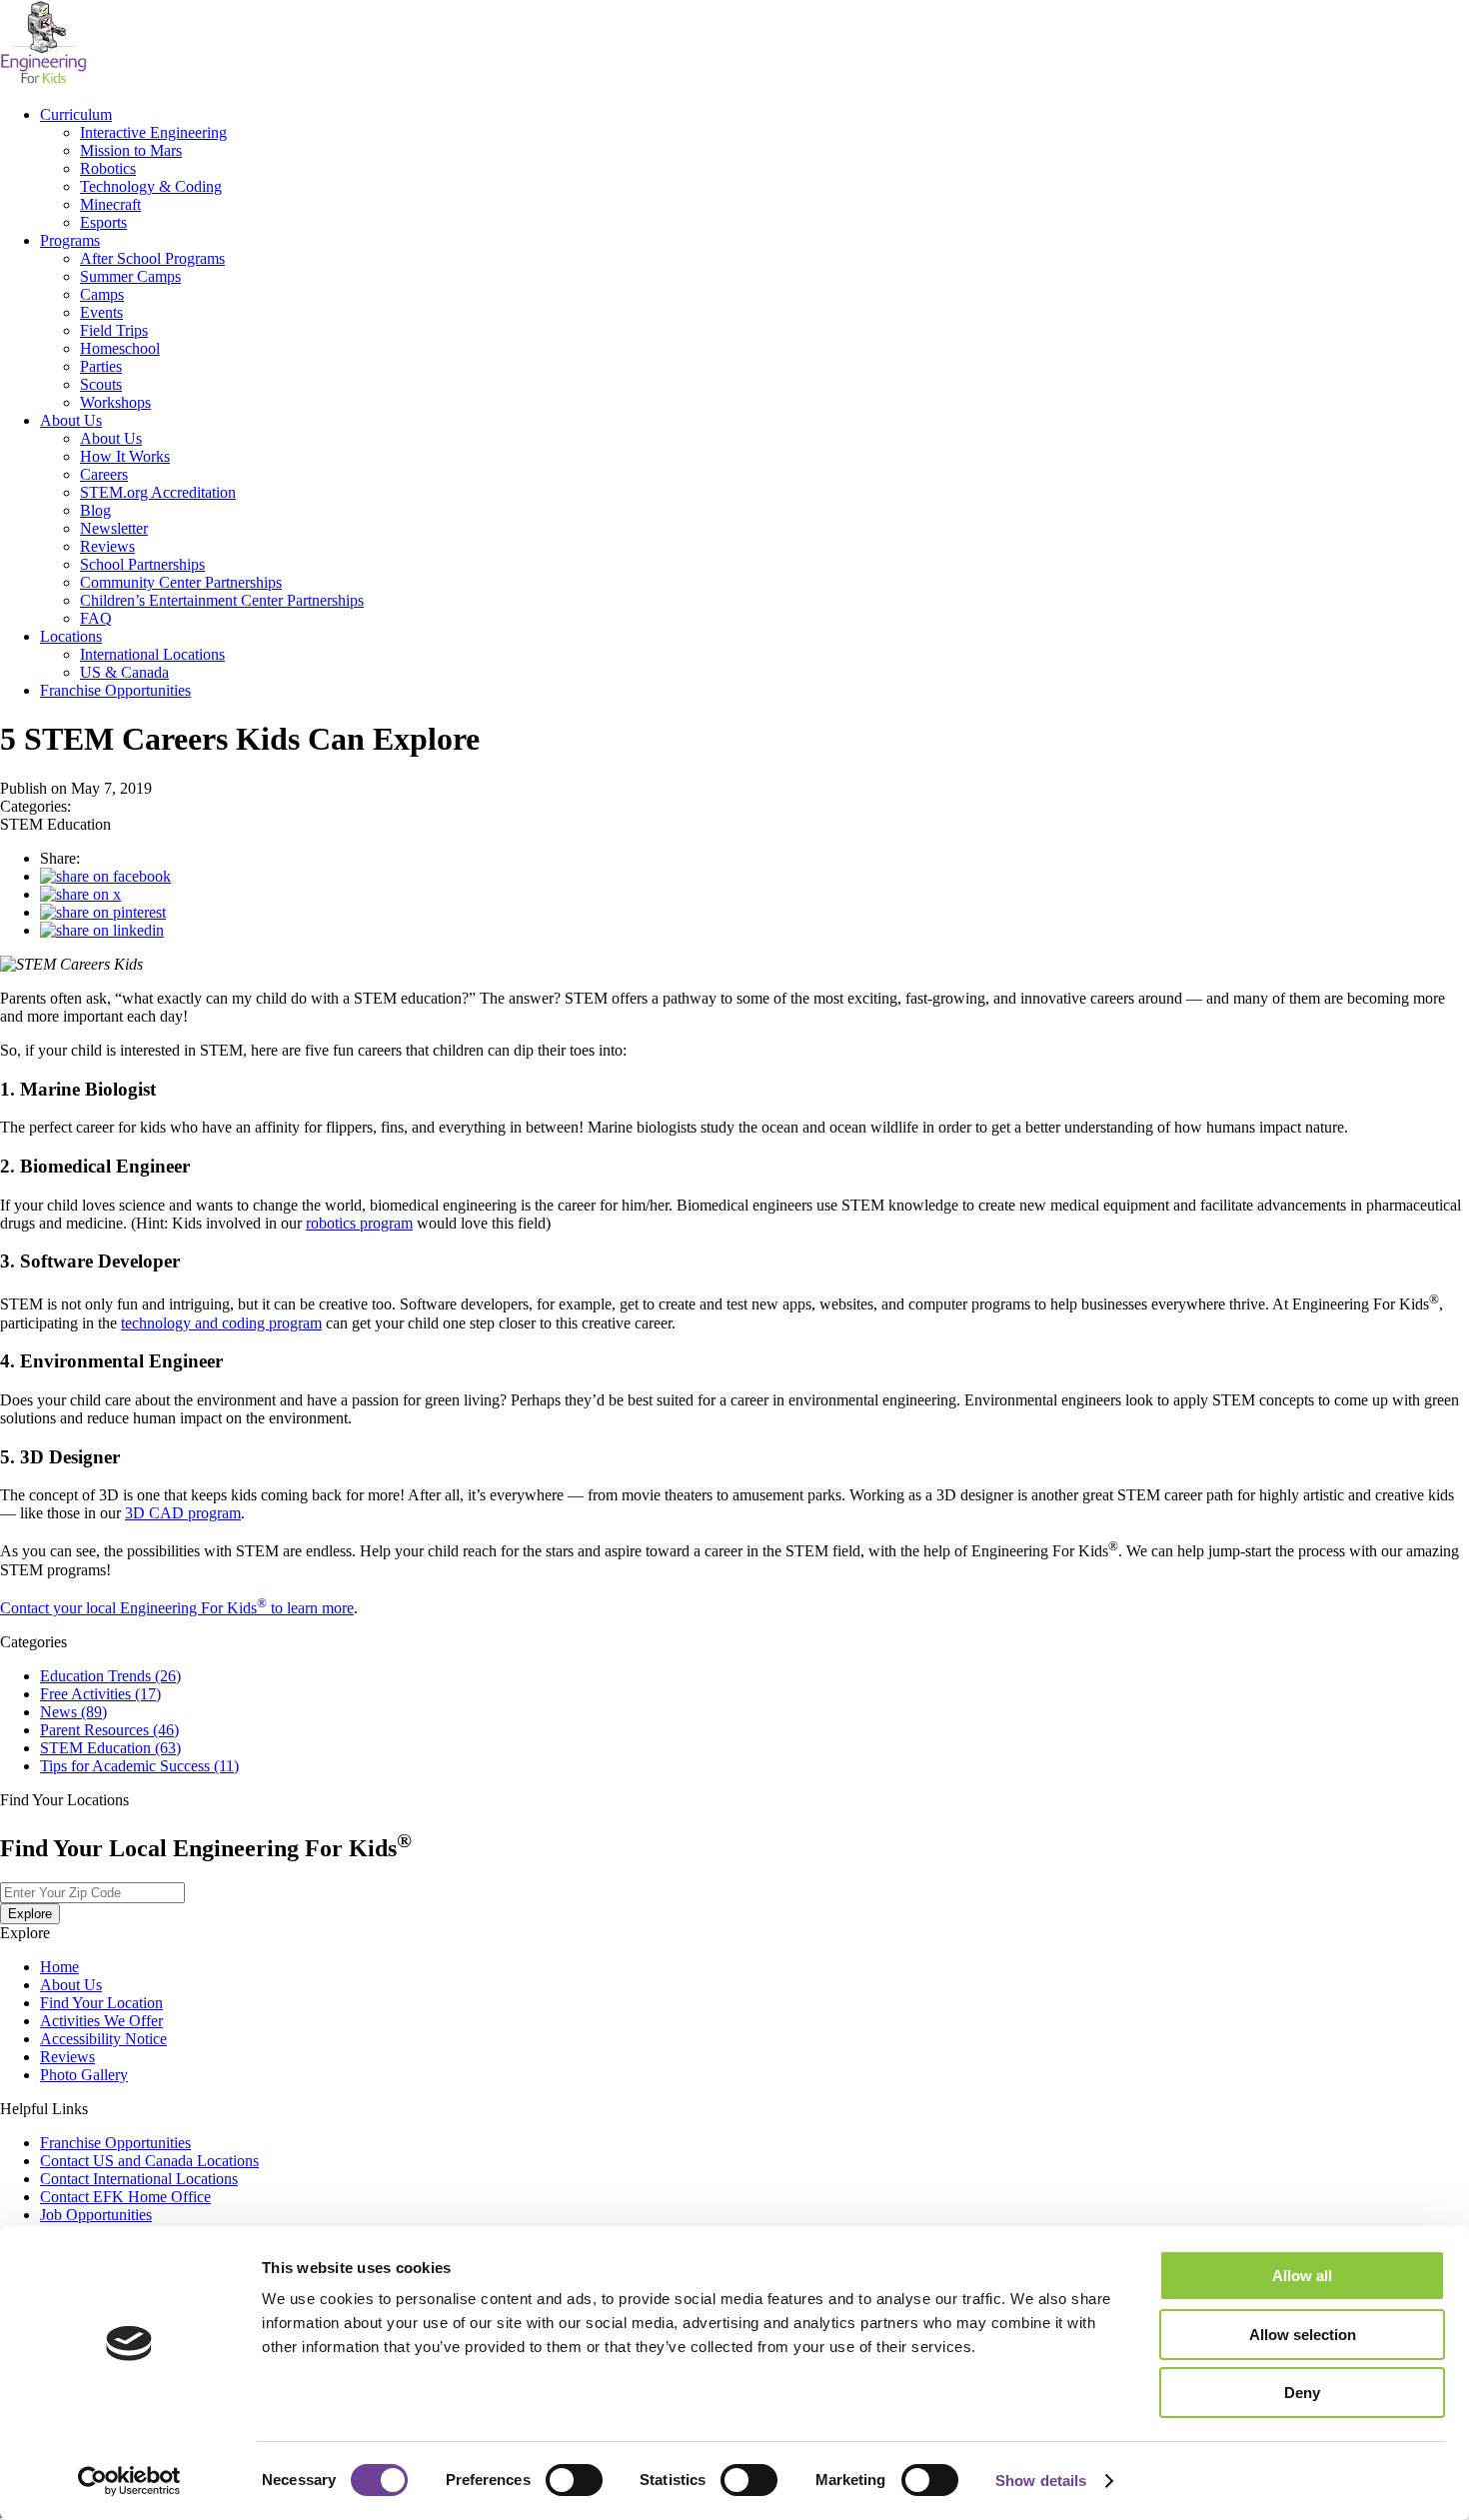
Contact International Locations (139, 2179)
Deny (1302, 2393)
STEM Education (110, 1748)
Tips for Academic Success (139, 1766)
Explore (30, 1914)
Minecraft (110, 204)
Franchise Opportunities (115, 690)
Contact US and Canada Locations (149, 2161)
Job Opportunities (96, 2215)
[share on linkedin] (102, 930)
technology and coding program (221, 1323)
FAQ (96, 618)
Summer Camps (130, 276)
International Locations (152, 654)
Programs (70, 240)
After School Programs (152, 258)
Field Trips (114, 330)
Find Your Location (101, 2003)
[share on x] (80, 894)
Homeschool (120, 348)
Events (101, 312)
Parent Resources (109, 1730)
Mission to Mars (131, 150)
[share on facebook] (105, 876)
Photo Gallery (84, 2075)
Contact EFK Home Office (125, 2197)
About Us (71, 420)
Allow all (1302, 2276)
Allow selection (1303, 2335)
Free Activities (100, 1694)
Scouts (101, 384)
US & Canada (124, 672)
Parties (101, 366)
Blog (95, 510)
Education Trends (110, 1676)
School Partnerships (142, 564)
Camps (102, 294)
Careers (104, 474)
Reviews (107, 546)
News (73, 1712)
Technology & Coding (151, 186)
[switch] (574, 2480)
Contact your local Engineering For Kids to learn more (177, 1608)
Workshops (115, 402)
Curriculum (76, 114)
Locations (71, 636)
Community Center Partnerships (181, 582)
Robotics (108, 168)
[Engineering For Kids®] (43, 80)
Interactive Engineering (153, 132)
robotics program (359, 1223)
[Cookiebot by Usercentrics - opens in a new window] (129, 2481)
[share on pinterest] (103, 912)
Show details (1041, 2481)
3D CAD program (183, 1513)
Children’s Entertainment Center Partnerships (222, 600)
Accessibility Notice (103, 2039)
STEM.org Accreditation (158, 492)
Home (59, 1967)
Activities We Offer (101, 2021)
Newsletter (114, 528)
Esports (103, 222)
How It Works (125, 456)
